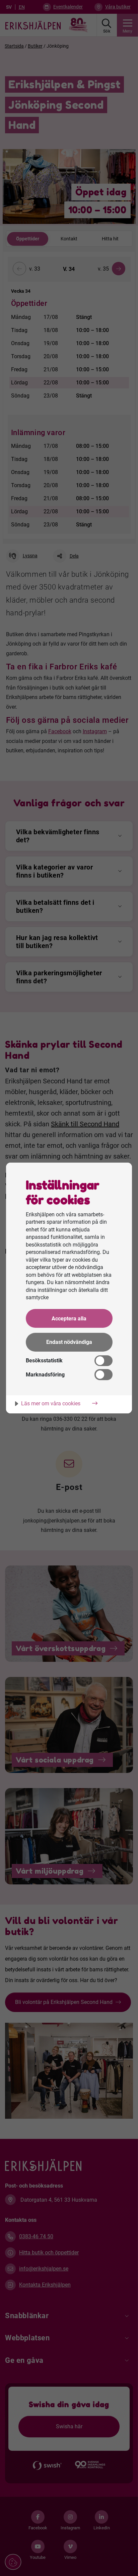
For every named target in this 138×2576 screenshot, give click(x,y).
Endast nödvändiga (69, 1342)
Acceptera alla (69, 1319)
